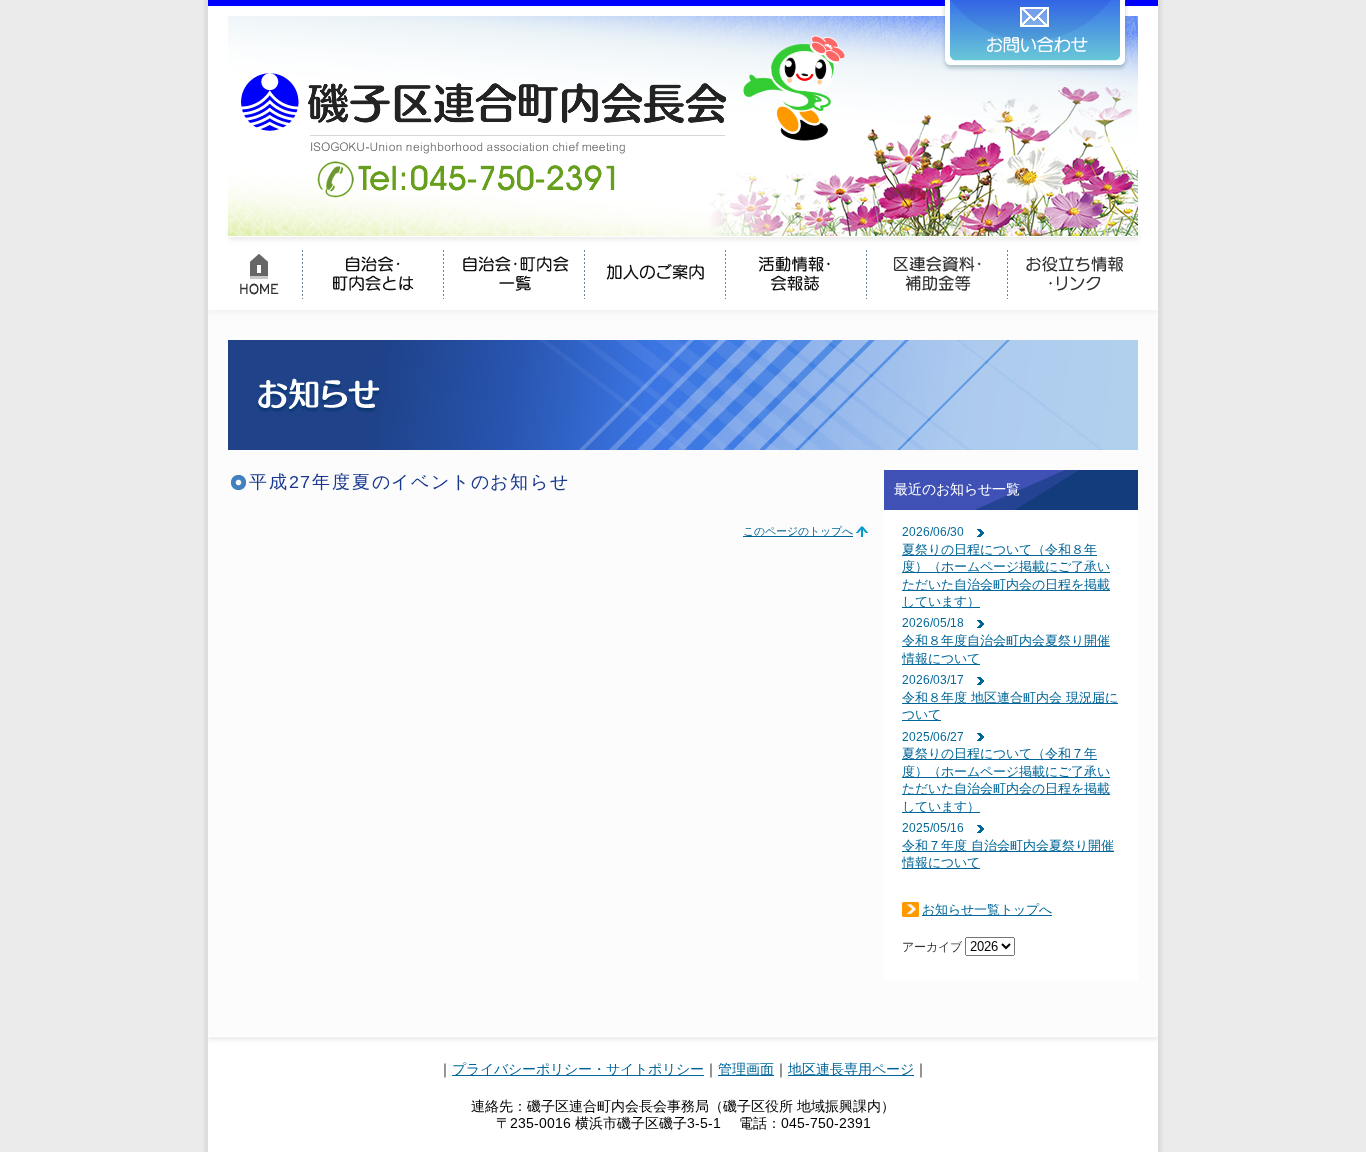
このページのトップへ (798, 531)
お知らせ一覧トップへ (987, 909)
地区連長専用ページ (851, 1069)
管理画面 (746, 1069)
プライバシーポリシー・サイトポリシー (578, 1069)
